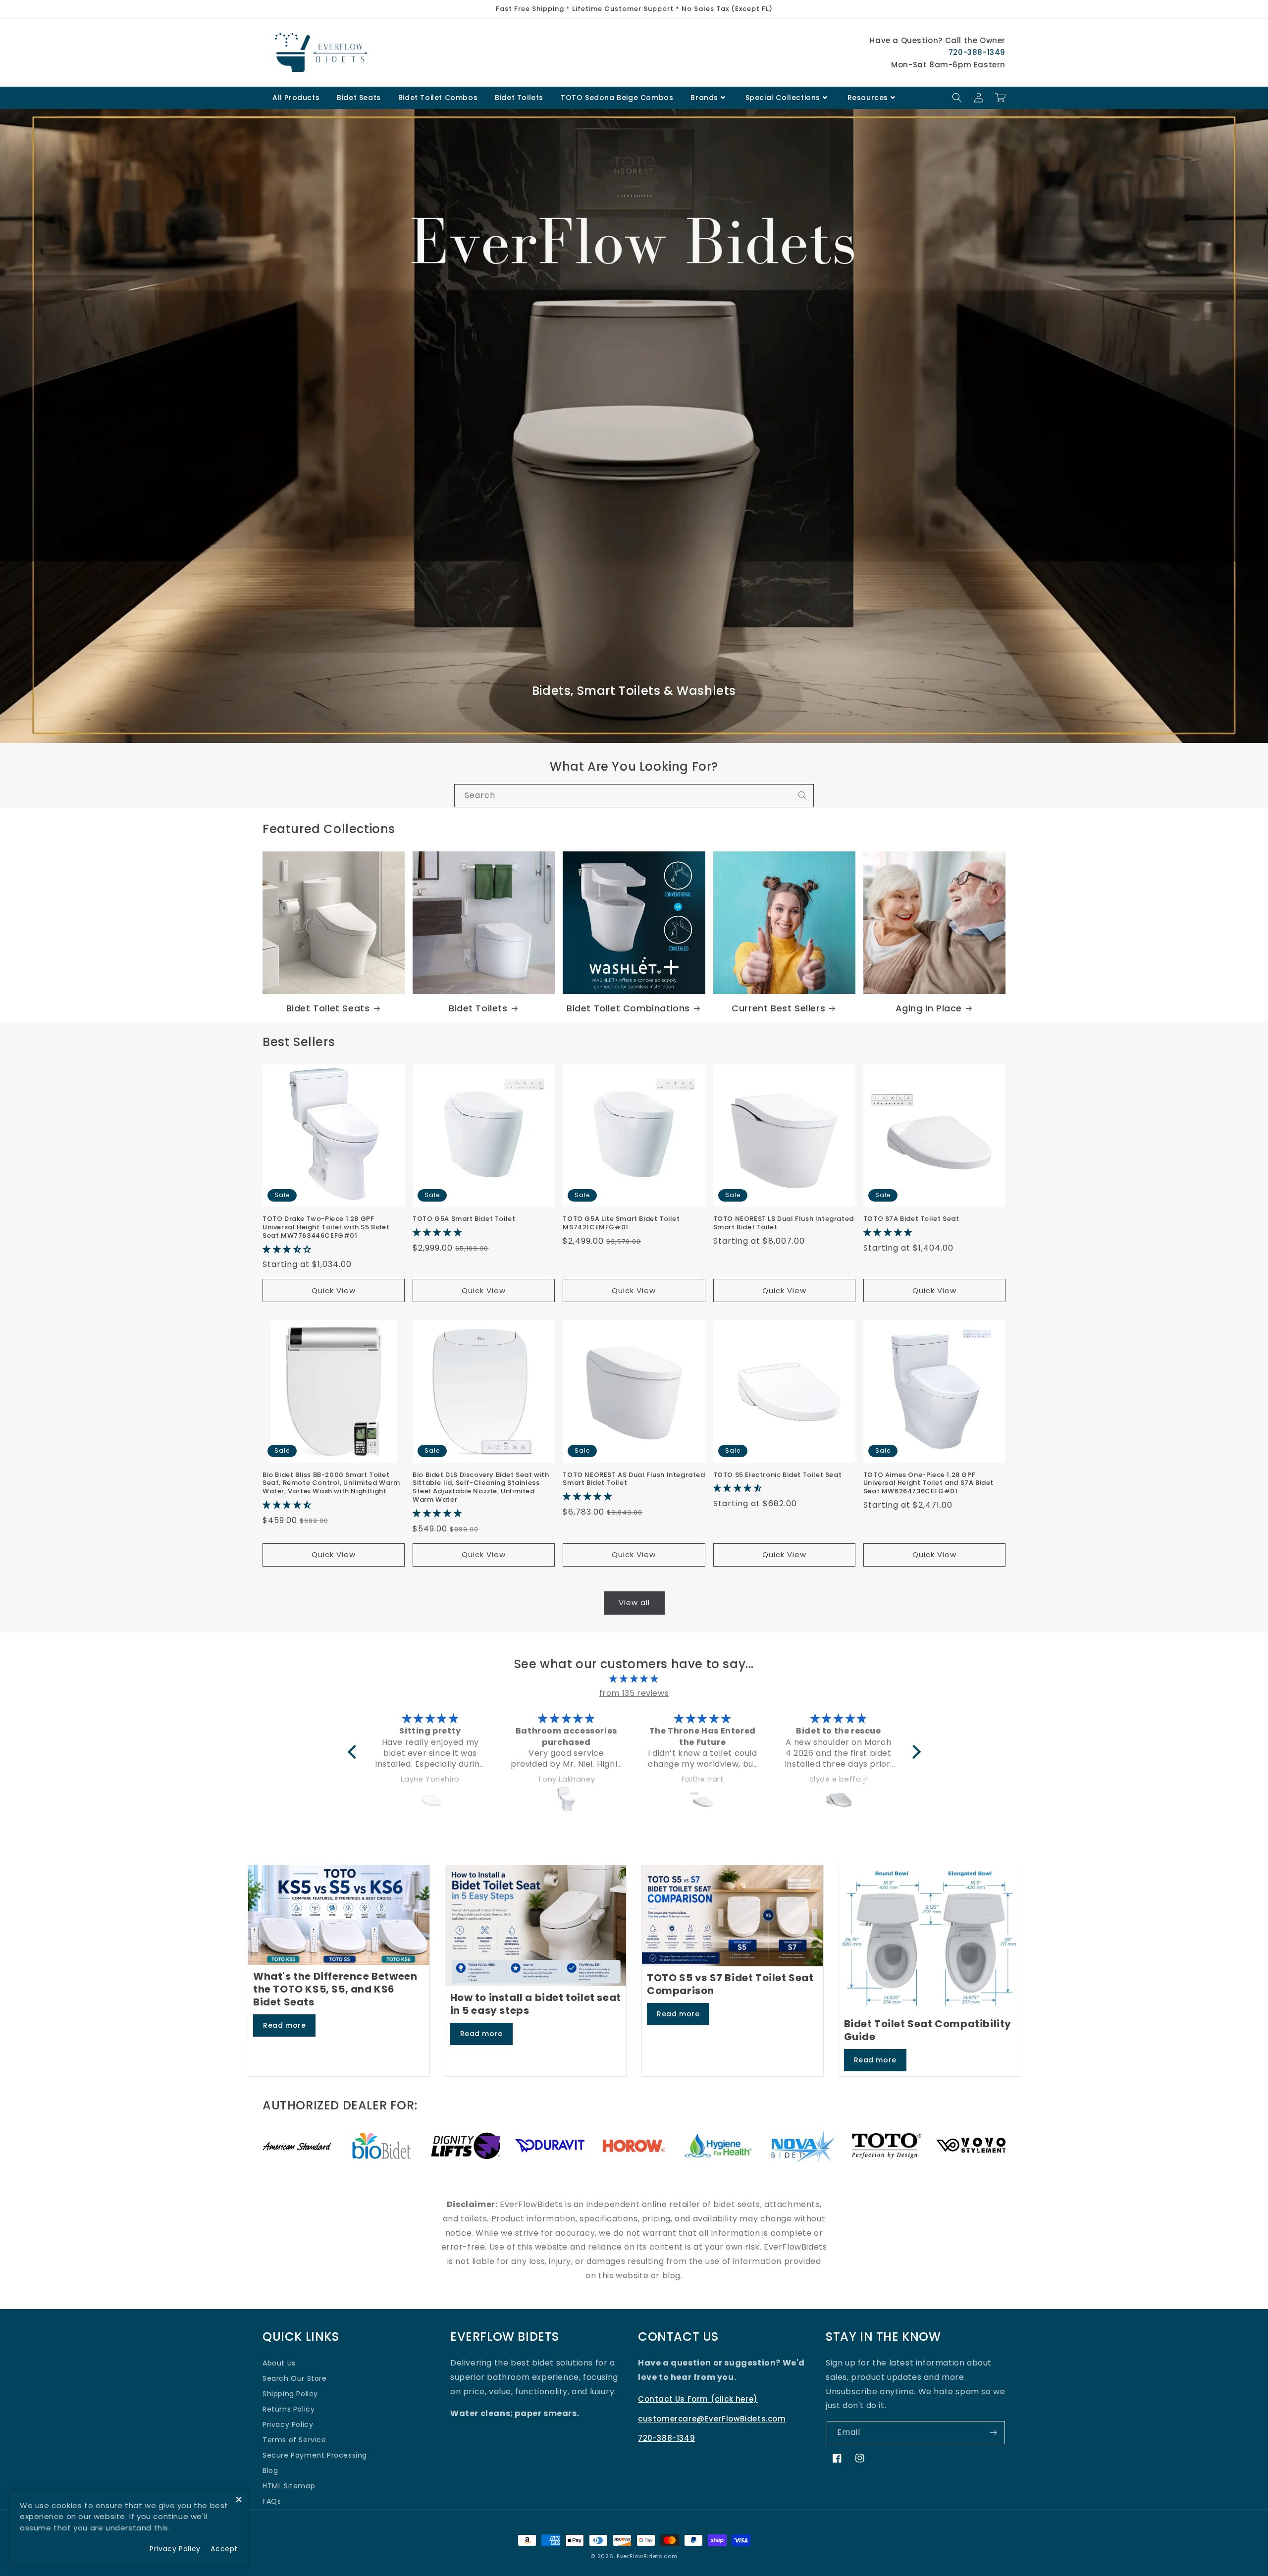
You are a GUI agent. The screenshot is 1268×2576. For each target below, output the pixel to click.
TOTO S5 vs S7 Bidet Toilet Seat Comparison (730, 1984)
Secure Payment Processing (315, 2455)
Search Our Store (295, 2378)
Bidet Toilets (519, 98)
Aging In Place (929, 1008)
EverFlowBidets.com (647, 2556)
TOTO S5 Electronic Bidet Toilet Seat (778, 1475)
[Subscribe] (994, 2433)
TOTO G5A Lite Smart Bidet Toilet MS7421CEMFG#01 (621, 1223)
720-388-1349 (977, 52)
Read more (284, 2025)
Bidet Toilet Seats (328, 1008)
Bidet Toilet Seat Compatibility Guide (928, 2030)
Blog (270, 2471)
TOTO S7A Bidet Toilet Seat (911, 1219)
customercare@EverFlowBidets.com (712, 2419)
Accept (224, 2549)
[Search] (802, 795)
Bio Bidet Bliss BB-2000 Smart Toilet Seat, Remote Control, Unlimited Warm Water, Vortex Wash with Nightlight (331, 1484)
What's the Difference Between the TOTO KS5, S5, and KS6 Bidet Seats (335, 1989)
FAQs (272, 2501)
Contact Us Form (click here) (698, 2399)
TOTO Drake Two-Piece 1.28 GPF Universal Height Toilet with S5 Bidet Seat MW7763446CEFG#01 (326, 1228)
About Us (279, 2363)
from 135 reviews (634, 1693)
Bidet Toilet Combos (438, 98)
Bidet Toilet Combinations (628, 1008)
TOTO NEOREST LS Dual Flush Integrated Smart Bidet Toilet (784, 1223)
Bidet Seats (359, 98)
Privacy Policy (288, 2424)
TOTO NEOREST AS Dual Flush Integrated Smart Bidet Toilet (634, 1479)
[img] (634, 1679)
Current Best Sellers (778, 1008)
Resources (868, 98)
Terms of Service (294, 2440)
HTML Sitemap (289, 2486)
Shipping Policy (290, 2394)
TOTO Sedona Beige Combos (617, 98)
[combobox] (634, 796)
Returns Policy (289, 2409)
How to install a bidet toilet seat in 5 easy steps (536, 2004)
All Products (296, 98)
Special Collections (783, 98)
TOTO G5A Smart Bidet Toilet (464, 1219)
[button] (957, 98)
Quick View (334, 1290)
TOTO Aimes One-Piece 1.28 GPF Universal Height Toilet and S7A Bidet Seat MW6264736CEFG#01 (928, 1484)
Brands (704, 98)
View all (634, 1603)
